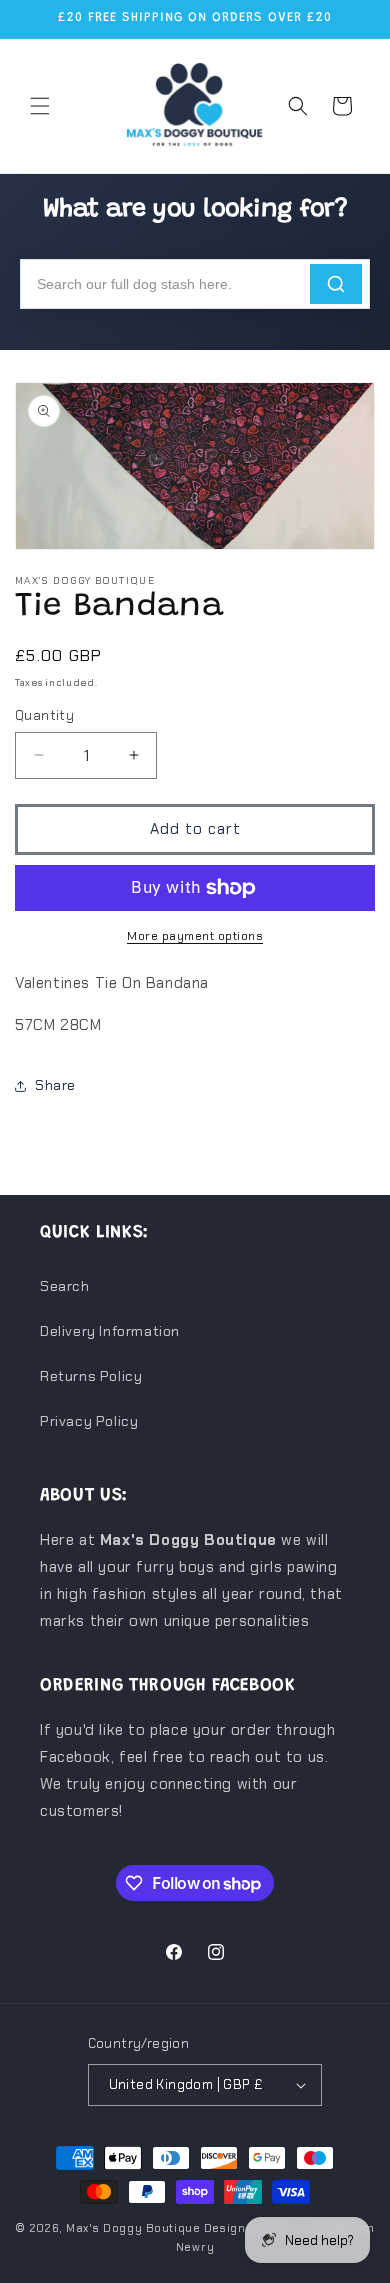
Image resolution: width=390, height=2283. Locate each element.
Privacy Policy (89, 1421)
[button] (40, 106)
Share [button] (55, 1085)
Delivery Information (110, 1331)
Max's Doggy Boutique (133, 2228)
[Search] (336, 284)
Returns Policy (91, 1376)
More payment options (195, 936)
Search (65, 1286)
